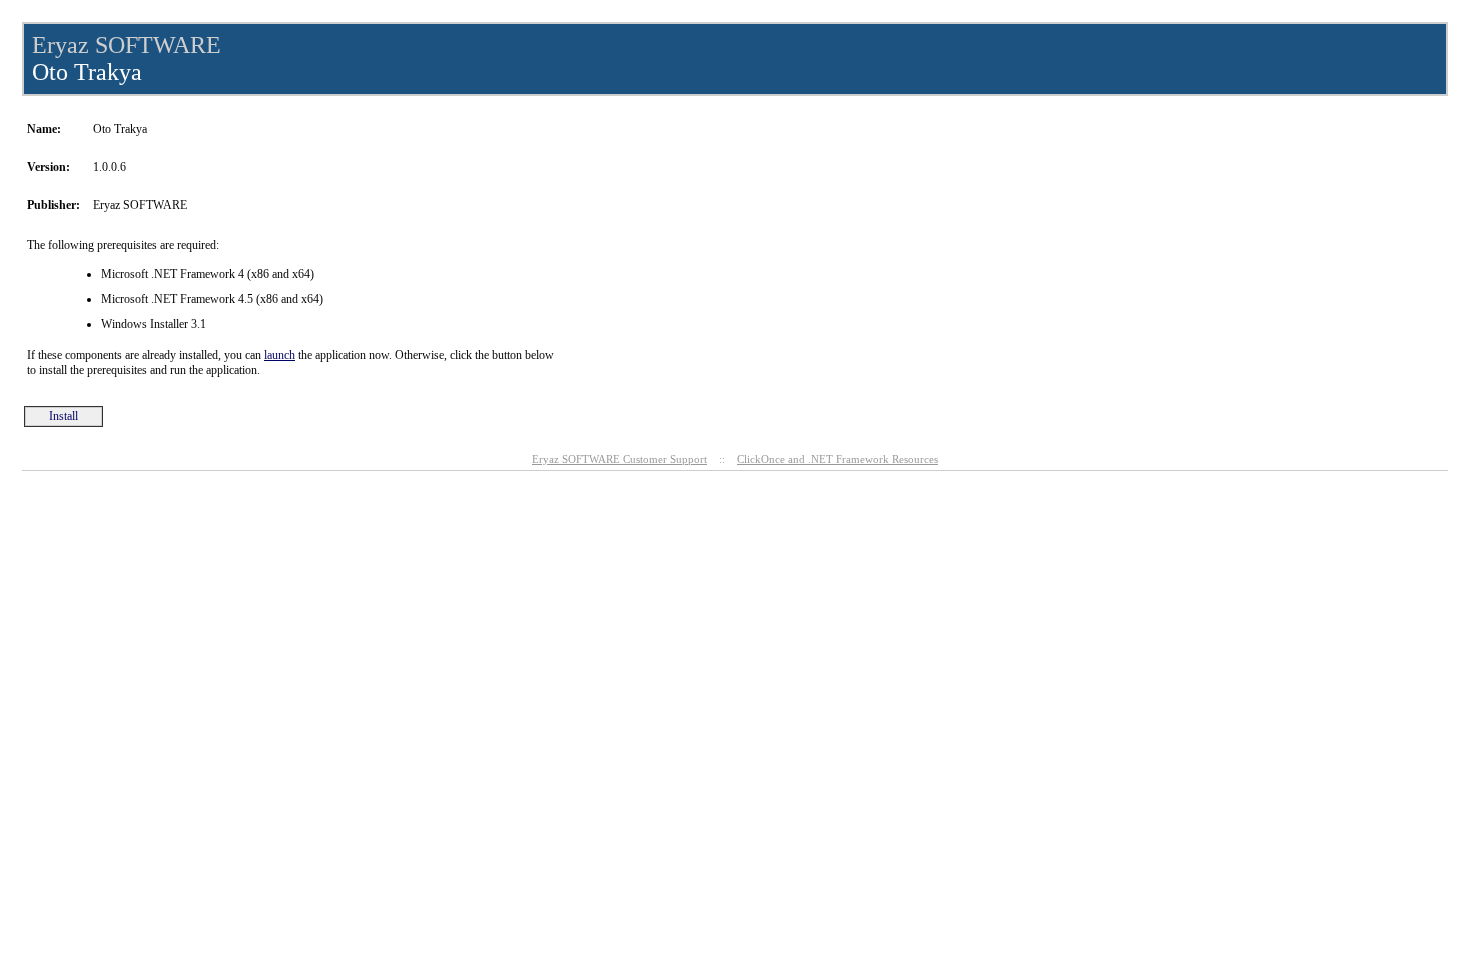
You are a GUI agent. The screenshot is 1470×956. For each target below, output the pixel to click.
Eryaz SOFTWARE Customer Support (619, 459)
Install (63, 416)
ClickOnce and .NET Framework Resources (837, 459)
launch (279, 355)
